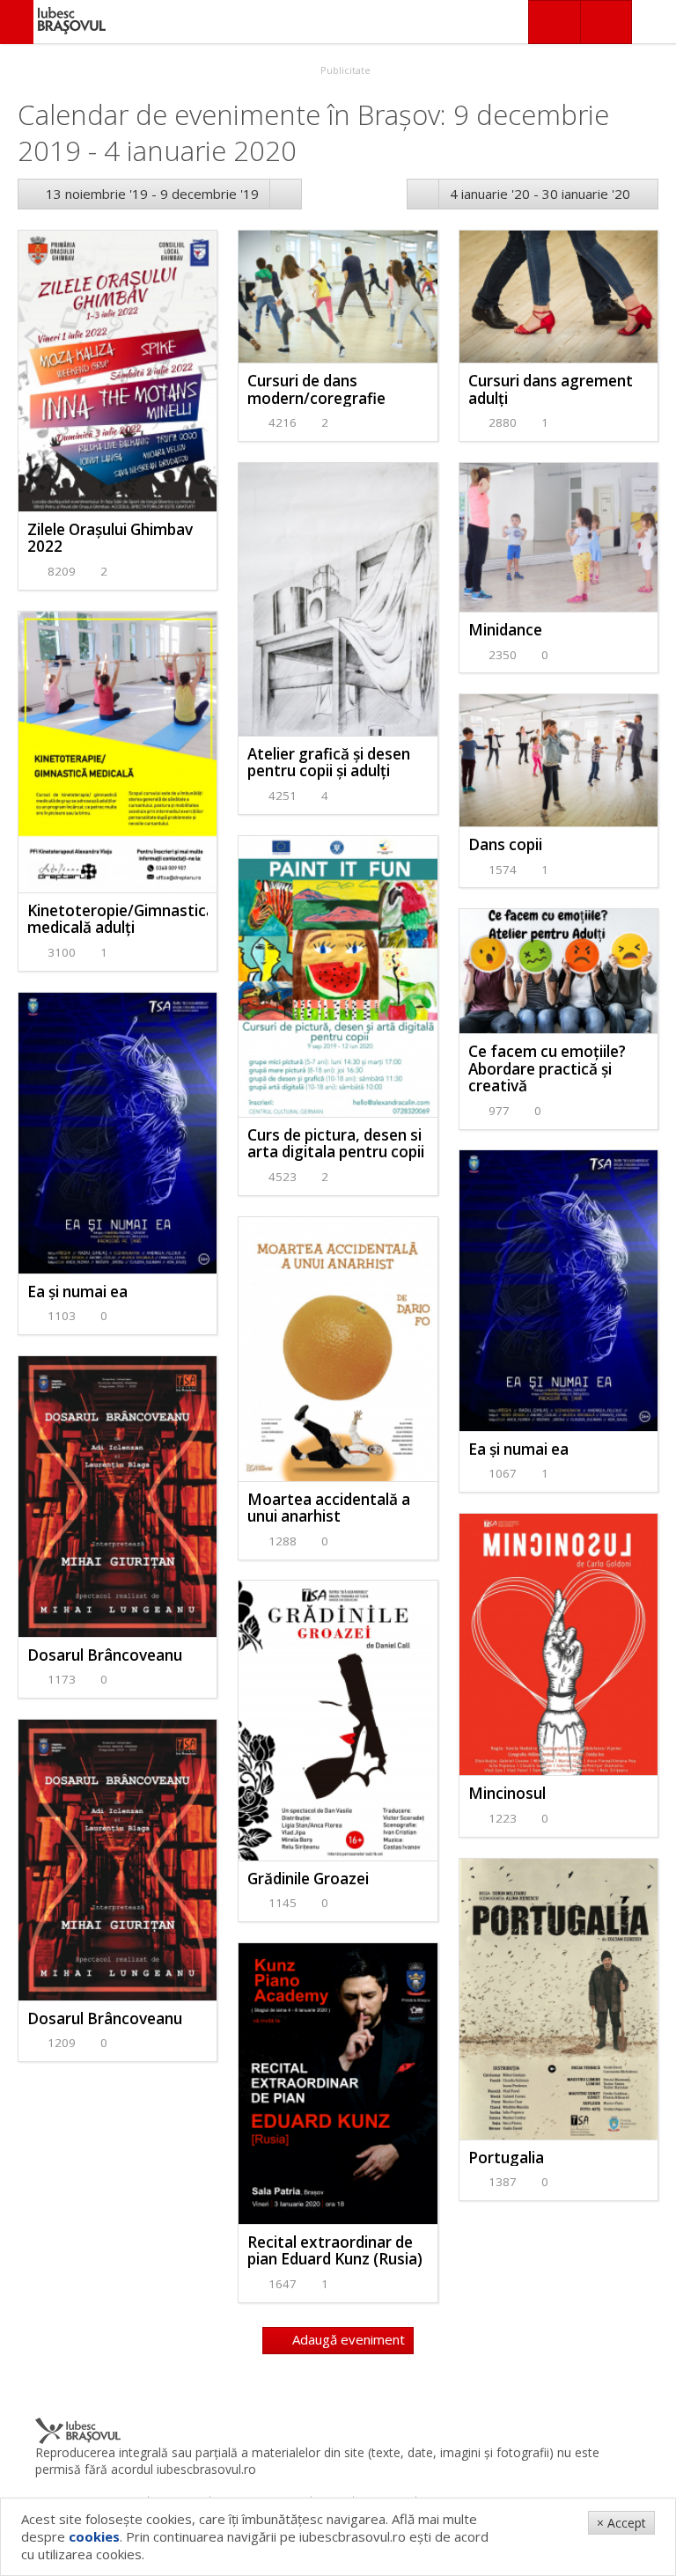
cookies (94, 2536)
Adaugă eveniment (347, 2339)
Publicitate (344, 70)
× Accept (621, 2523)
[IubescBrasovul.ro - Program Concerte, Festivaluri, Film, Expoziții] (17, 22)
